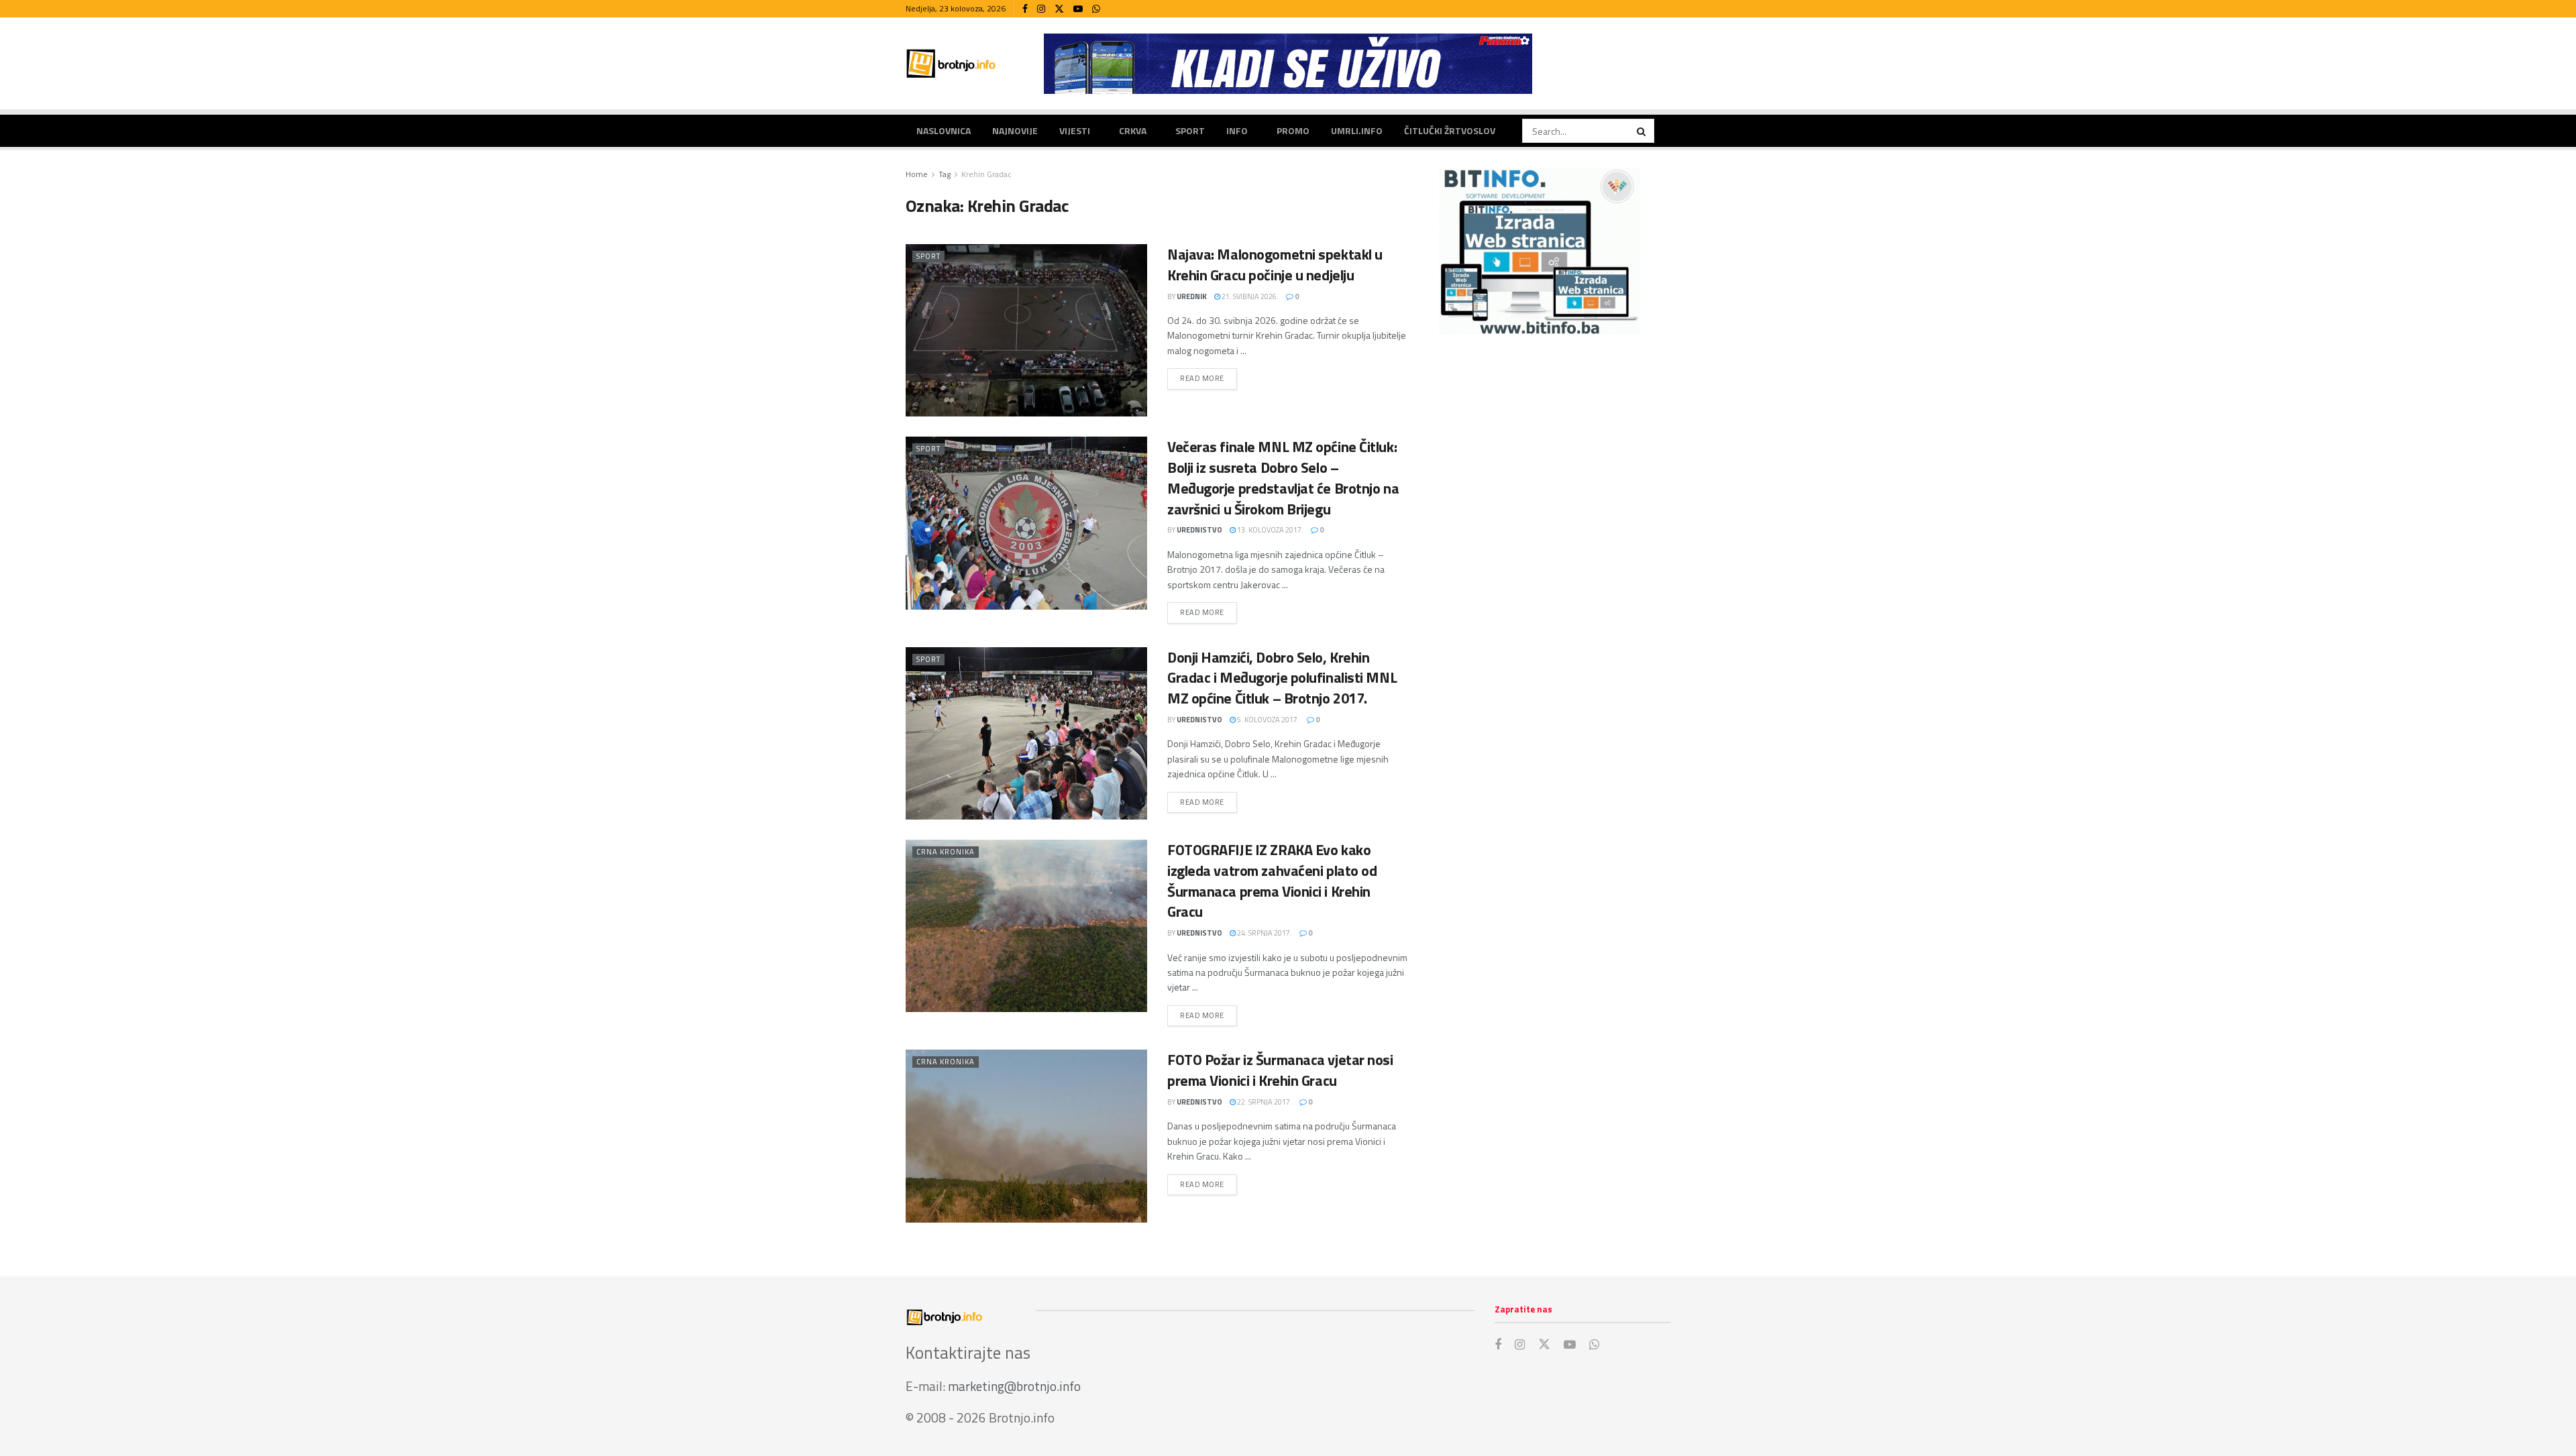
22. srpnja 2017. (1264, 1102)
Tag (945, 174)
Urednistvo (1199, 530)
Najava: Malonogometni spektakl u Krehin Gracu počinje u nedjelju (1275, 265)
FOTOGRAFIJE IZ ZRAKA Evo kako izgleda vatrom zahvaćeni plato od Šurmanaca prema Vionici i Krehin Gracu (1272, 881)
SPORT (1190, 130)
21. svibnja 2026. (1249, 296)
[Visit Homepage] (951, 63)
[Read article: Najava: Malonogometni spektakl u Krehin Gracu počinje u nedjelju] (1026, 330)
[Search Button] (1642, 131)
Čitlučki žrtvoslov (1450, 130)
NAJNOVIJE (1015, 130)
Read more (1209, 378)
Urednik (1192, 296)
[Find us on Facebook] (1025, 9)
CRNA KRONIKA (946, 852)
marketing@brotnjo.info (1014, 1386)
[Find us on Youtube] (1078, 9)
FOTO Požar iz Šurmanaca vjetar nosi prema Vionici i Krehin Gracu (1280, 1070)
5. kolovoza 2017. (1268, 720)
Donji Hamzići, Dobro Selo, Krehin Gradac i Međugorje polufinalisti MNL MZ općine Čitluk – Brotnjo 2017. (1282, 678)
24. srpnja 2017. (1264, 933)
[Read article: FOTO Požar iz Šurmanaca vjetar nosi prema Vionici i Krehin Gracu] (1026, 1136)
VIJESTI (1075, 130)
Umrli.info (1357, 130)
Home (917, 174)
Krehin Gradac (986, 174)
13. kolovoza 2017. (1270, 530)
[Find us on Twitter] (1059, 9)
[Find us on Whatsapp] (1096, 9)
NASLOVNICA (944, 130)
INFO (1237, 130)
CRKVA (1133, 130)
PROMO (1293, 130)
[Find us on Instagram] (1041, 9)
